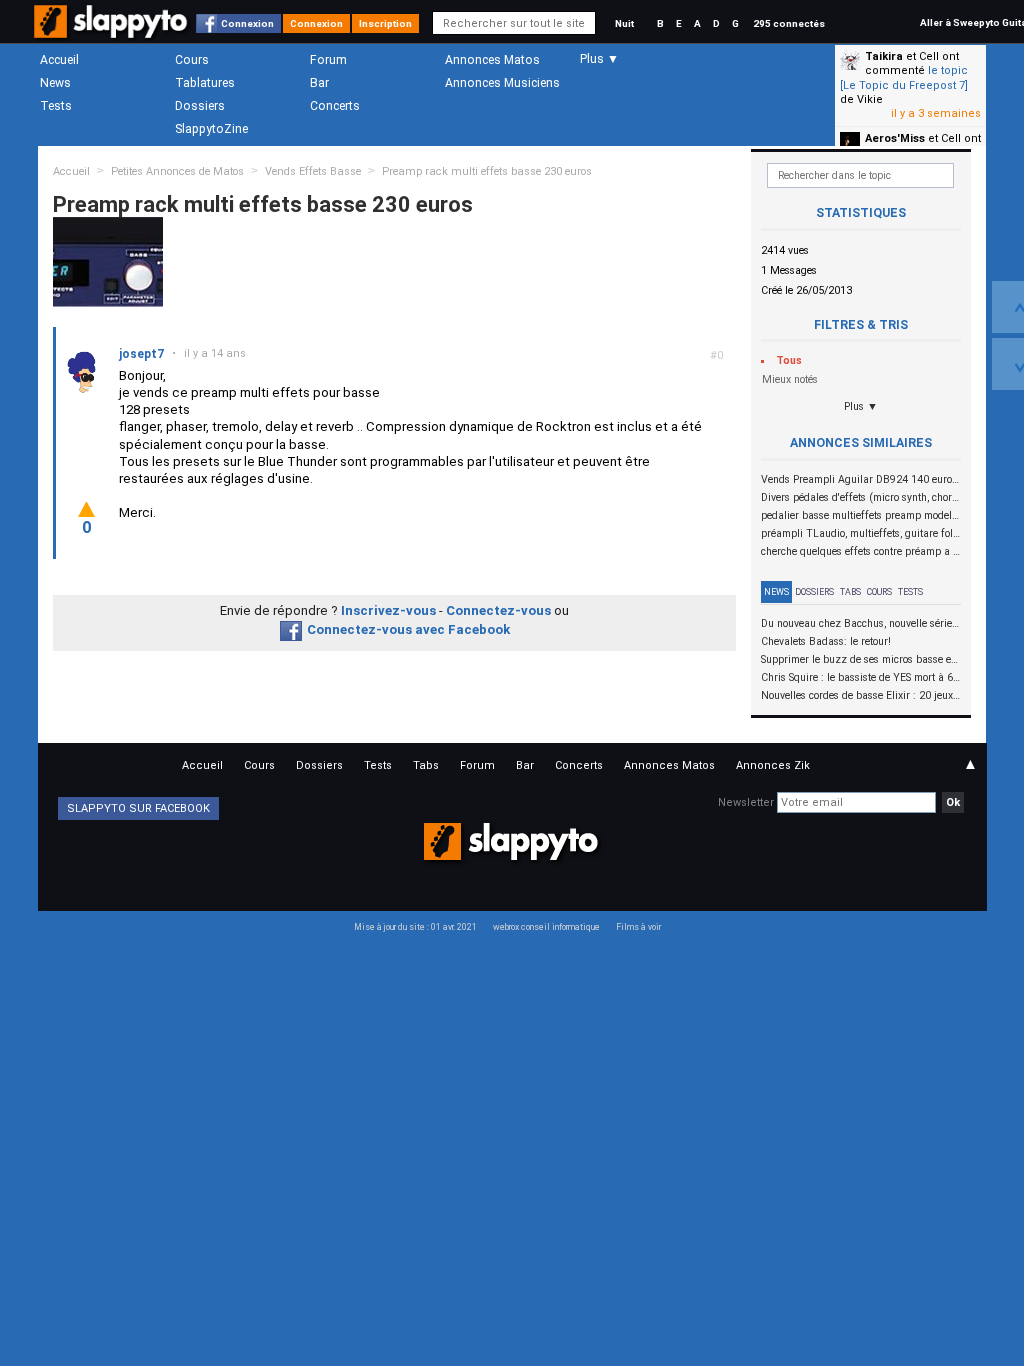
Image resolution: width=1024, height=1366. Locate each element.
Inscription (385, 23)
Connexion (247, 23)
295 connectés (789, 23)
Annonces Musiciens (502, 83)
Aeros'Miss (895, 138)
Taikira (884, 56)
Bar (319, 83)
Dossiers (200, 106)
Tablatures (205, 83)
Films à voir (638, 927)
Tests (56, 106)
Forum (328, 60)
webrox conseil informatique (546, 927)
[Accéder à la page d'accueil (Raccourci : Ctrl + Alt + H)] (112, 31)
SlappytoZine (211, 129)
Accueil (59, 60)
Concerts (335, 106)
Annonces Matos (492, 60)
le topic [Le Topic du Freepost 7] (904, 77)
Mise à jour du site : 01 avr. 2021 (415, 927)
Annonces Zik (773, 765)
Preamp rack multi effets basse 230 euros (487, 171)
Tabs (850, 592)
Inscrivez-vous (388, 610)
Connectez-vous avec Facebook (408, 629)
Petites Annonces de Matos (177, 171)
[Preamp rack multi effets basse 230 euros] (108, 261)
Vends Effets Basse (313, 171)
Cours (192, 60)
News (55, 83)
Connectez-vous (498, 610)
